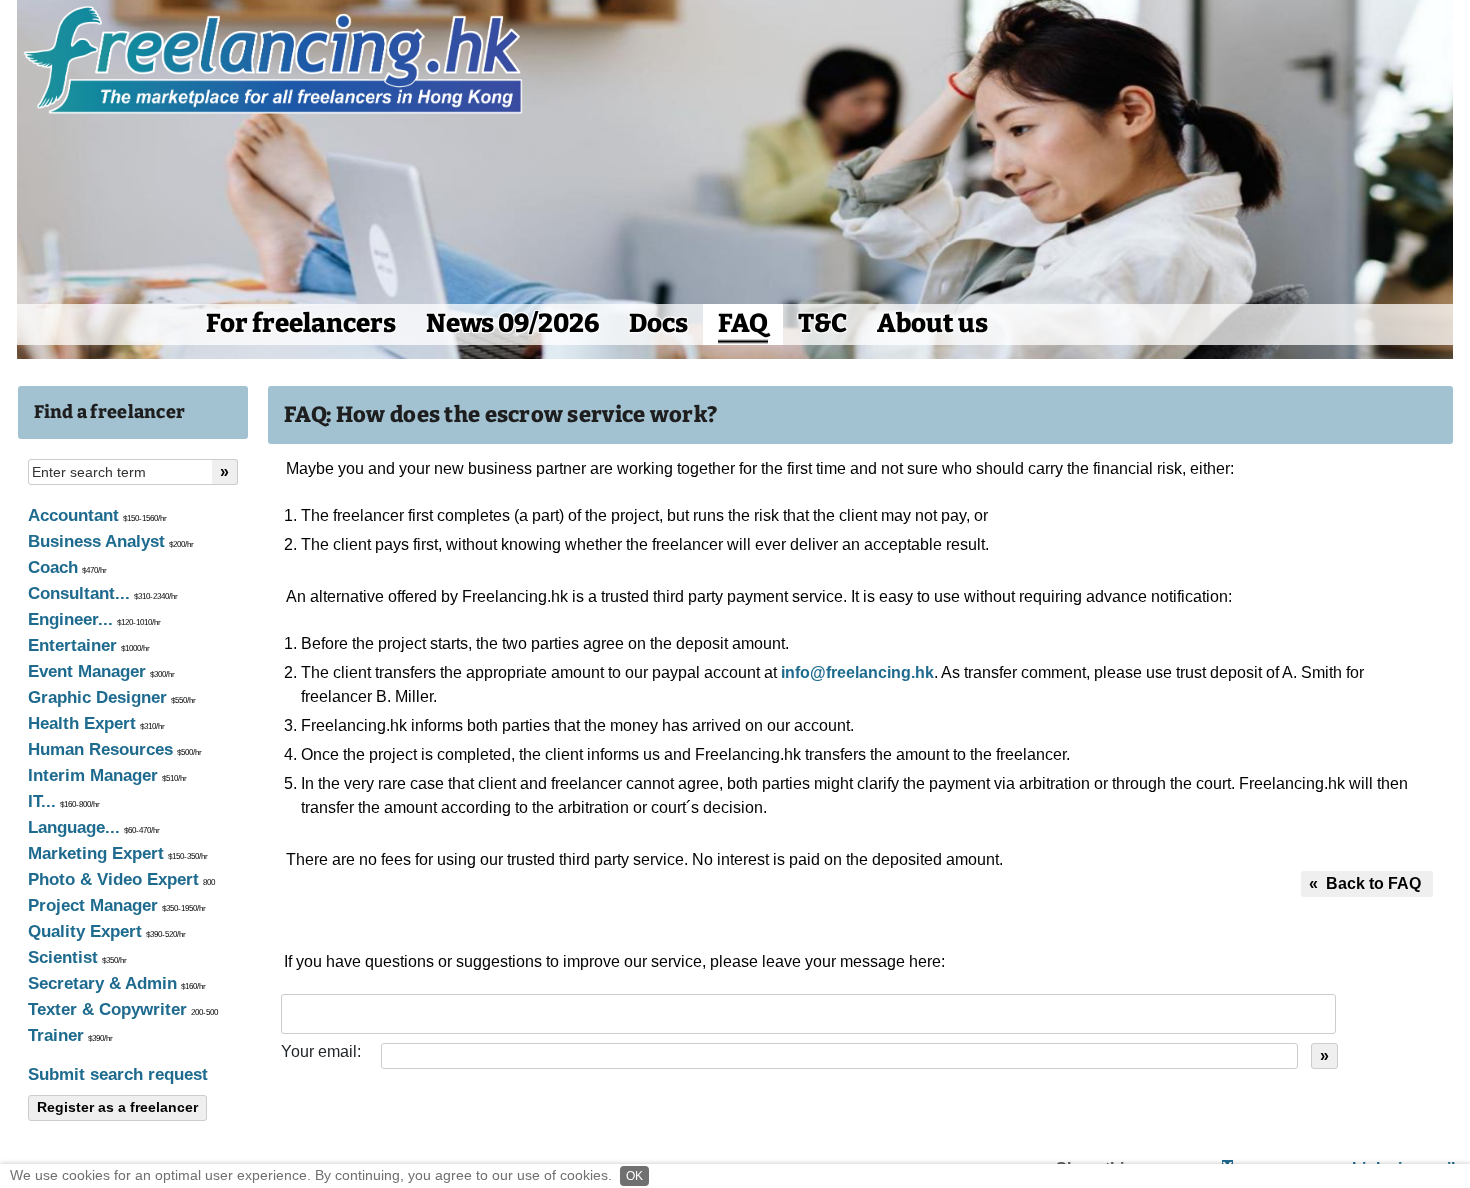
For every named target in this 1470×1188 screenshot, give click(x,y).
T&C (822, 323)
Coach (67, 567)
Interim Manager (107, 775)
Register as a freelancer (117, 1107)
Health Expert (96, 723)
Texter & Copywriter (123, 1009)
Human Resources (115, 749)
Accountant (97, 515)
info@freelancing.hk (857, 672)
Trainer (70, 1035)
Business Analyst (111, 541)
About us (932, 323)
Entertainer (89, 645)
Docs (658, 323)
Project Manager (117, 905)
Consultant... (103, 593)
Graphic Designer (112, 697)
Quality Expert (107, 931)
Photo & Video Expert (121, 879)
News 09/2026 (512, 323)
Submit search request (118, 1074)
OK (634, 1176)
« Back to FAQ (1367, 883)
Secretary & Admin (117, 983)
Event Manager (101, 671)
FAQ (743, 323)
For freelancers (301, 323)
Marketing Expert (118, 853)
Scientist (77, 957)
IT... (64, 801)
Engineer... (94, 619)
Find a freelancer (110, 412)
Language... (94, 827)
